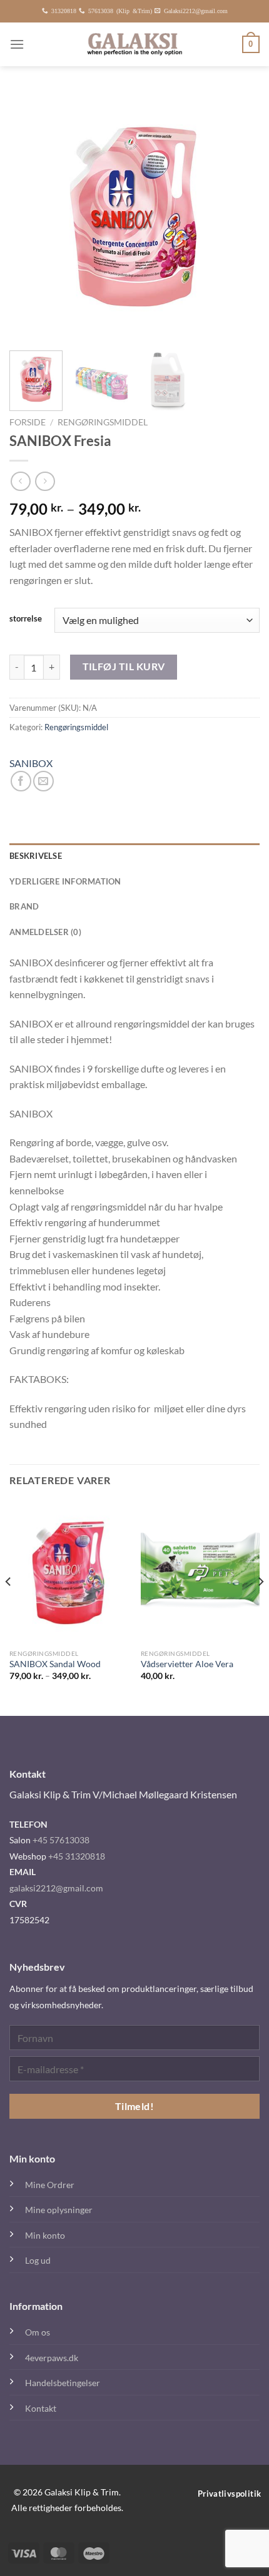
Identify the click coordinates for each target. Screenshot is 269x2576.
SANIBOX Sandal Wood (55, 1664)
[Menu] (17, 44)
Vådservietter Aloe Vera (187, 1664)
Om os (38, 2332)
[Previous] (30, 216)
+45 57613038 (61, 1840)
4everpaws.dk (52, 2358)
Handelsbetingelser (63, 2383)
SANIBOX (31, 763)
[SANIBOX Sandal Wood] (69, 1572)
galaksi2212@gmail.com (56, 1888)
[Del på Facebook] (21, 781)
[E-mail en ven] (43, 781)
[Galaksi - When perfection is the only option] (135, 44)
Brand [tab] (24, 906)
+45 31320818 (77, 1856)
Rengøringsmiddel (103, 422)
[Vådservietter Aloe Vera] (200, 1572)
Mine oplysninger (59, 2210)
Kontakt (41, 2408)
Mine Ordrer (50, 2185)
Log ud (38, 2260)
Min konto (45, 2235)
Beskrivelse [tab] (36, 856)
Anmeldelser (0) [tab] (45, 932)
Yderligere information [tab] (65, 881)
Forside (28, 422)
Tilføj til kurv (124, 666)
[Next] (239, 216)
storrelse (26, 619)
